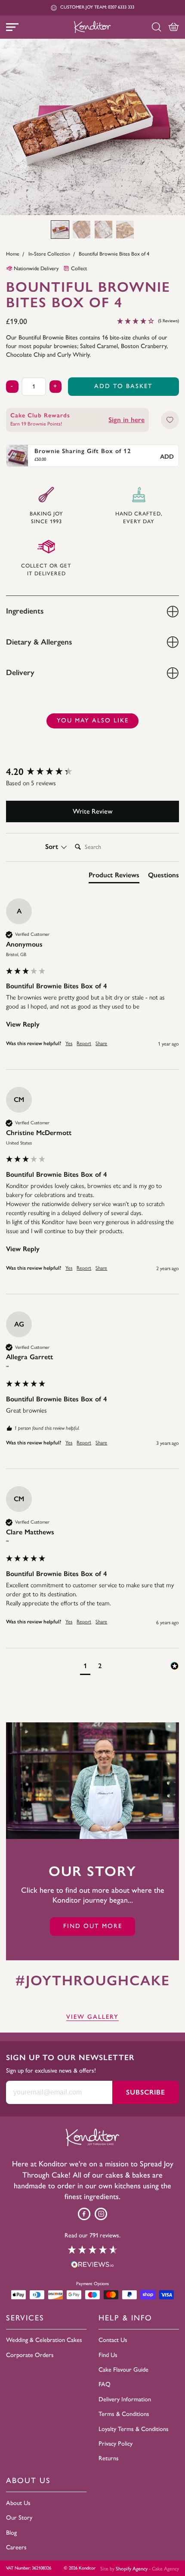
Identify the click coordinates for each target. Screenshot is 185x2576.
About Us (18, 2503)
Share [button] (101, 1043)
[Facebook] (84, 2214)
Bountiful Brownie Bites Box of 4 (114, 254)
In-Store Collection (49, 254)
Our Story (19, 2517)
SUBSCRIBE (146, 2092)
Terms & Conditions (124, 2414)
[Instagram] (101, 2214)
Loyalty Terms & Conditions (134, 2429)
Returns (109, 2458)
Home (13, 254)
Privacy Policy (116, 2443)
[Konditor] (92, 27)
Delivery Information (125, 2399)
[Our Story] (92, 1781)
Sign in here (126, 420)
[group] (92, 772)
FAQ (105, 2384)
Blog (11, 2533)
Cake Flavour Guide (123, 2369)
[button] (60, 230)
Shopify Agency (132, 2569)
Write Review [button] (93, 811)
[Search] (156, 27)
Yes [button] (69, 1043)
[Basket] (174, 27)
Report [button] (84, 1043)
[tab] (114, 877)
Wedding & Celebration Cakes (44, 2340)
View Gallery (92, 2017)
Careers (16, 2547)
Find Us (108, 2355)
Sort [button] (53, 847)
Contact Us (113, 2340)
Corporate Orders (30, 2355)
